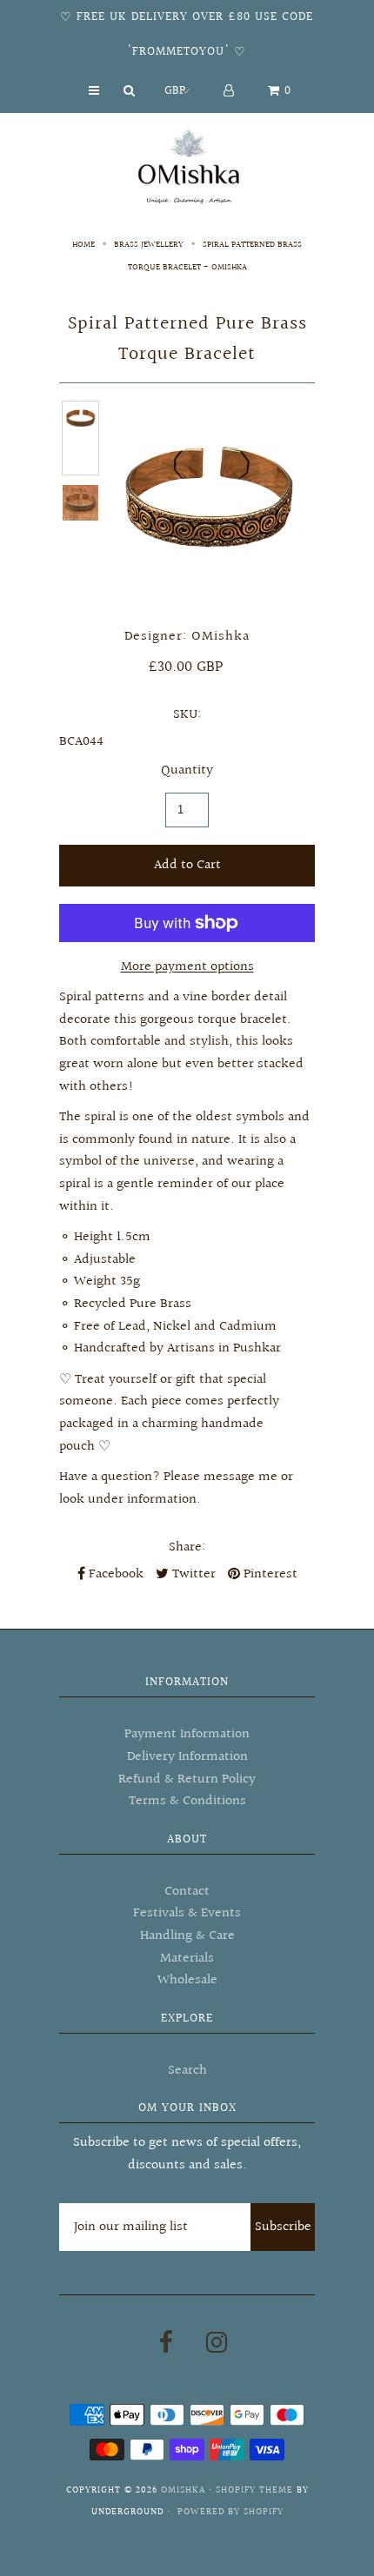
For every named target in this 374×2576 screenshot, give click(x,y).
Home (83, 244)
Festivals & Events (187, 1913)
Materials (187, 1959)
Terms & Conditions (187, 1801)
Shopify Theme (254, 2490)
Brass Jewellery (149, 244)
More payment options (187, 967)
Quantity (187, 770)
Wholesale (187, 1980)
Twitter (192, 1574)
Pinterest (269, 1574)
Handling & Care (187, 1936)
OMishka (183, 2490)
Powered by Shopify (230, 2512)
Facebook (114, 1574)
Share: (187, 1547)
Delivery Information (187, 1757)
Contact (187, 1892)
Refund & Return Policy (187, 1779)
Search (187, 2071)
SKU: (187, 715)
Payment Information (187, 1734)
